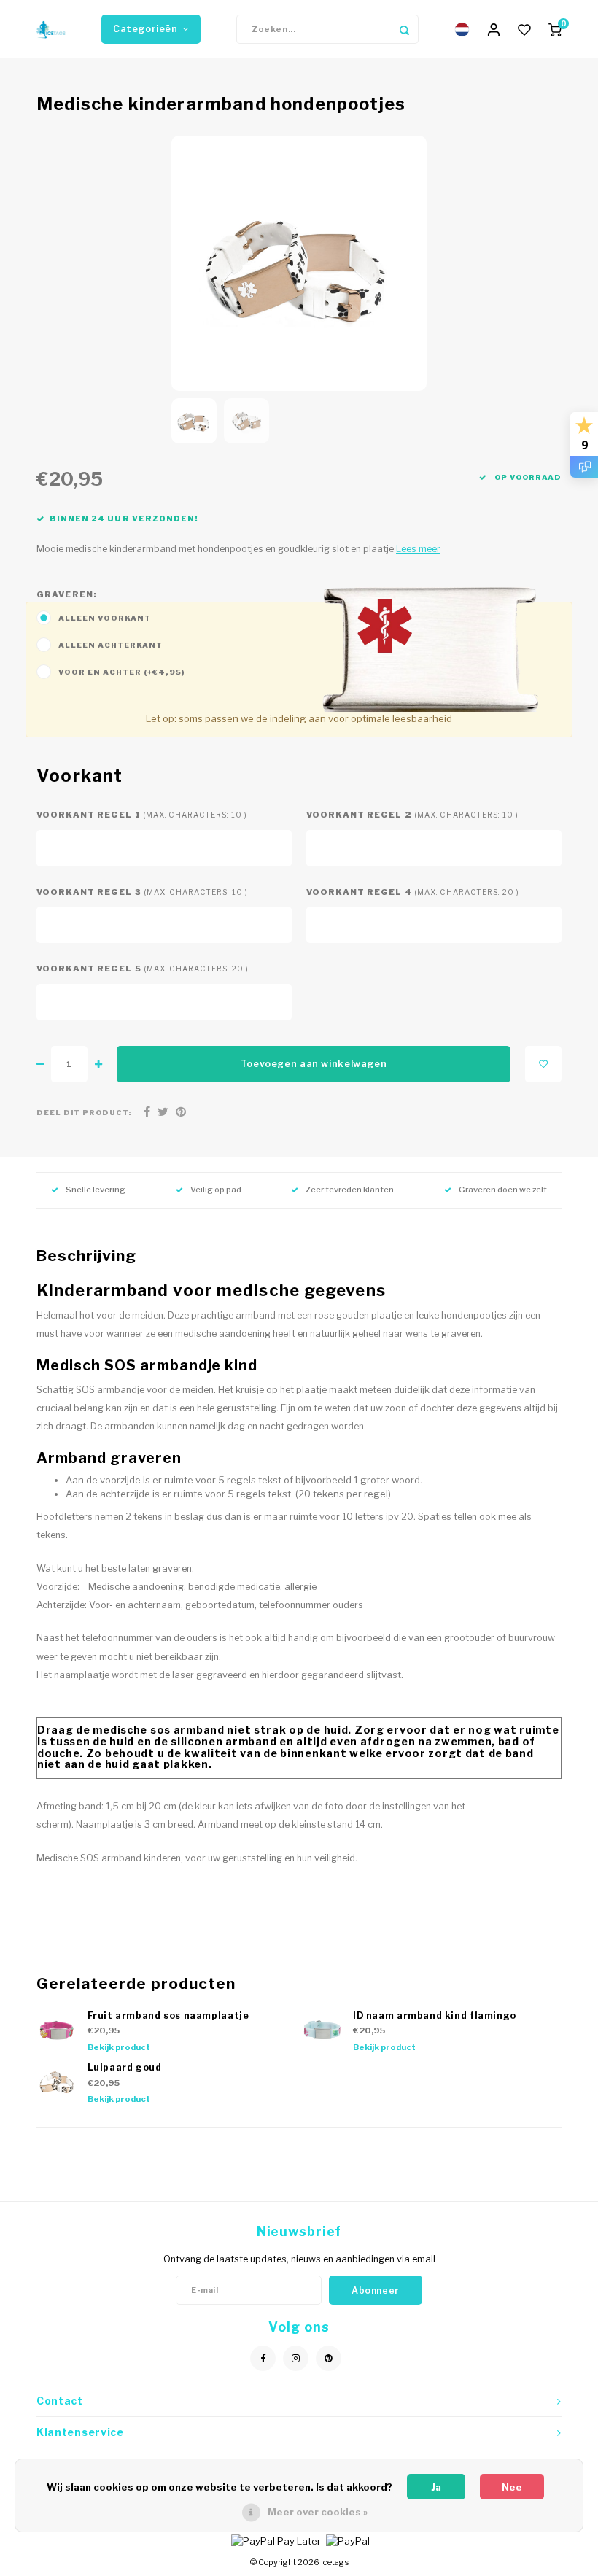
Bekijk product (119, 2047)
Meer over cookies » (318, 2512)
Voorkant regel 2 (412, 815)
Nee (512, 2487)
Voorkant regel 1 (142, 815)
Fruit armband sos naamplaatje (168, 2016)
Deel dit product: (84, 1113)
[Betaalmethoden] (275, 2540)
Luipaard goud (125, 2067)
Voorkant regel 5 (143, 969)
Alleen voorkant (105, 618)
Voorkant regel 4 (413, 892)
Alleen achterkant (110, 645)
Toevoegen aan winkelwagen (314, 1064)
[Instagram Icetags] (296, 2358)
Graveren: (67, 594)
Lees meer (418, 549)
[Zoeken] (404, 29)
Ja (436, 2487)
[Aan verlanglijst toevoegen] (543, 1064)
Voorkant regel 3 (142, 892)
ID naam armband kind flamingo (435, 2016)
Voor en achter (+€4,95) (122, 672)
